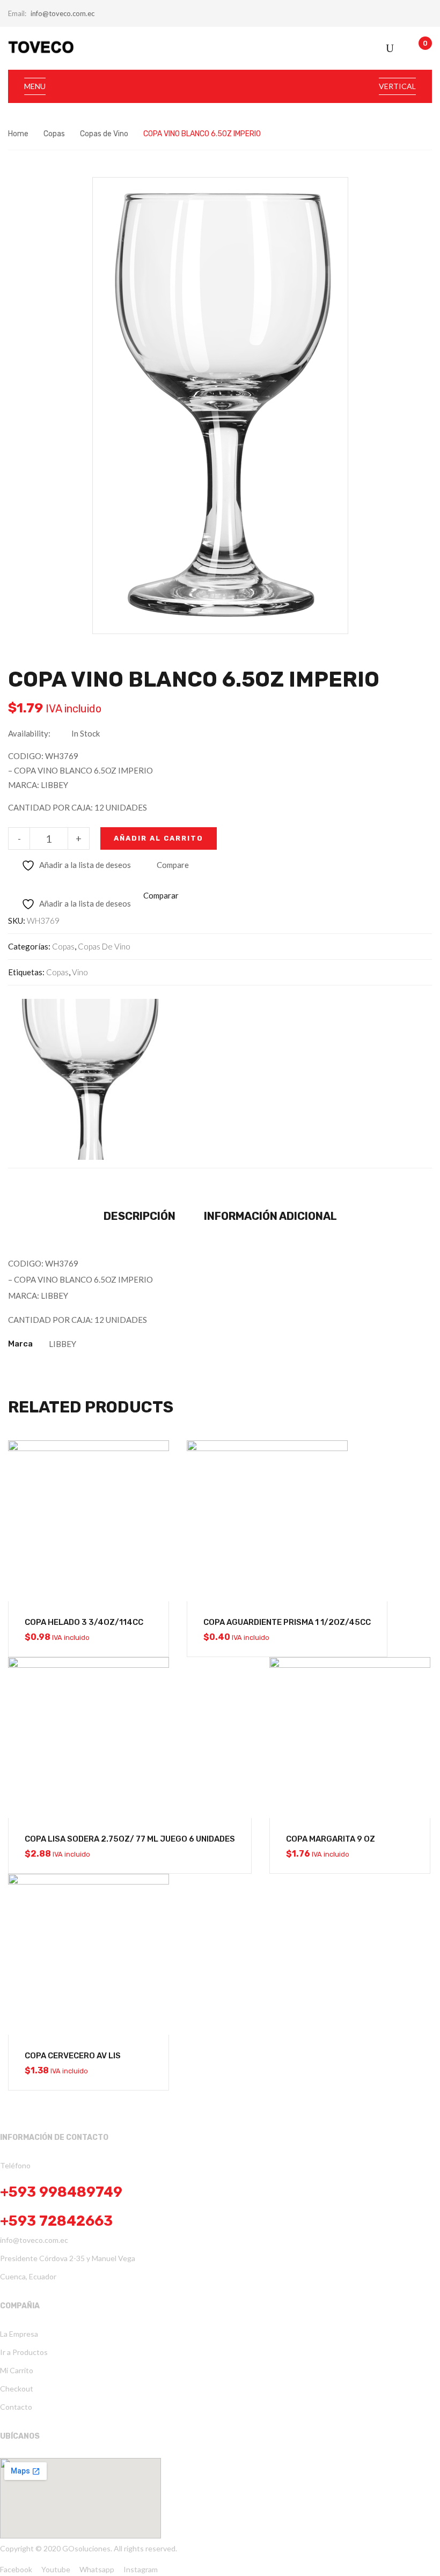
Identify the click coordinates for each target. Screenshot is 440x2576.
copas (57, 972)
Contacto (16, 2407)
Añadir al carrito (159, 838)
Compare (173, 865)
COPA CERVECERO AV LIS (73, 2056)
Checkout (17, 2389)
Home (18, 134)
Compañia (20, 2306)
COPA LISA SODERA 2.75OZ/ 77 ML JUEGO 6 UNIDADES (130, 1839)
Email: (17, 13)
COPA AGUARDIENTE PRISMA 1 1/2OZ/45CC (287, 1622)
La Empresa (19, 2334)
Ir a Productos (24, 2352)
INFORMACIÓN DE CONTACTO (54, 2137)
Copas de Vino (104, 134)
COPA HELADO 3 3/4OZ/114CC (84, 1622)
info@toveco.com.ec (63, 13)
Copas (54, 134)
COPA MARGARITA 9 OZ (331, 1839)
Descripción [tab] (140, 1216)
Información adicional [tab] (270, 1216)
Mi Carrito (17, 2370)
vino (80, 972)
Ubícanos (20, 2436)
